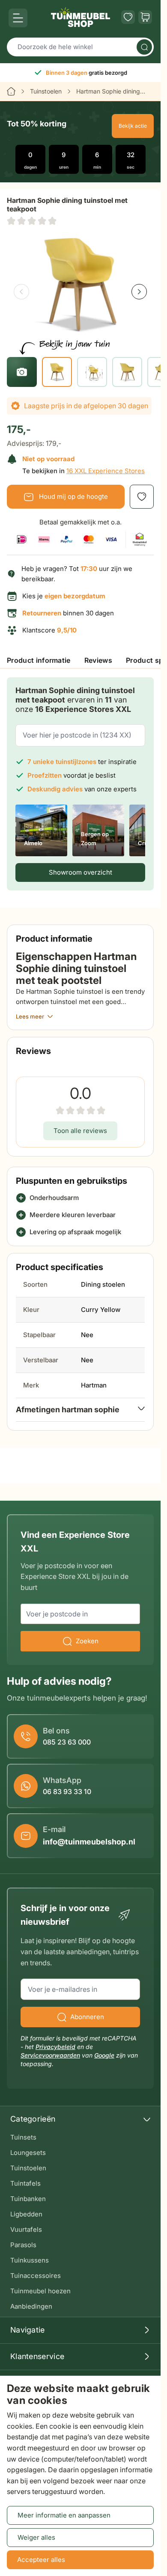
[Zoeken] (144, 47)
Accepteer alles (41, 2560)
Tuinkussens (30, 2260)
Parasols (23, 2245)
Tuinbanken (28, 2199)
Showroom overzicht (81, 872)
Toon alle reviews (80, 1131)
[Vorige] (21, 292)
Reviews (98, 660)
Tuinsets (23, 2137)
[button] (32, 221)
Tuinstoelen (46, 91)
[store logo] (81, 17)
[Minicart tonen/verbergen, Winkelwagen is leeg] (145, 17)
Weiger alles (36, 2537)
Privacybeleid (55, 2047)
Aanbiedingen (31, 2306)
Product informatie (39, 660)
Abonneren (87, 2017)
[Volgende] (139, 292)
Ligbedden (26, 2214)
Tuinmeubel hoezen (40, 2291)
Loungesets (28, 2153)
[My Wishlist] (128, 17)
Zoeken (87, 1641)
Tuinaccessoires (36, 2276)
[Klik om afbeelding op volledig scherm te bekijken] (80, 284)
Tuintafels (25, 2183)
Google (104, 2055)
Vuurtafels (26, 2229)
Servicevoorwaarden (50, 2055)
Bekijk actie (133, 126)
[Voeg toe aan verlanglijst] (142, 497)
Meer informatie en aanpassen (64, 2515)
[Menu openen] (18, 18)
